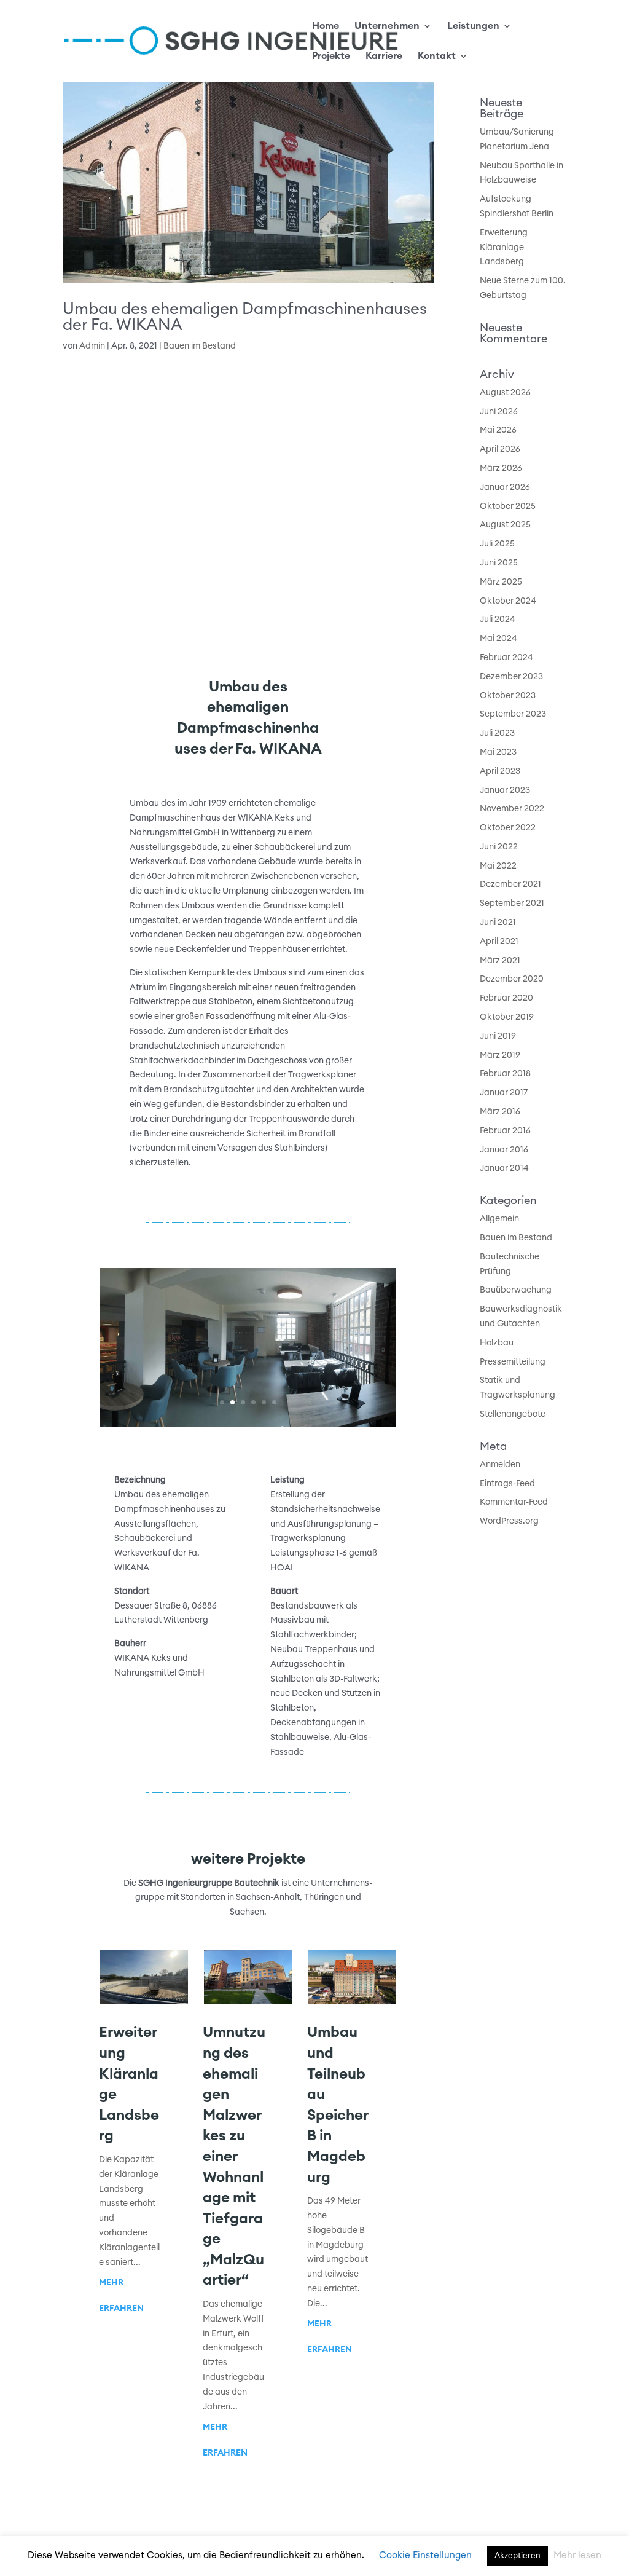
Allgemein (499, 1219)
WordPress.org (509, 1521)
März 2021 (500, 961)
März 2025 (501, 582)
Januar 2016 (504, 1150)
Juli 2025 (497, 544)
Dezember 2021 (510, 884)
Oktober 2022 (508, 828)
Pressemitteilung (513, 1362)
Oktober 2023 (508, 696)
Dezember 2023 (511, 677)
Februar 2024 (506, 658)
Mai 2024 (498, 639)
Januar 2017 (504, 1093)
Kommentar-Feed (514, 1502)
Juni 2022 (499, 847)
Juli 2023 (497, 733)
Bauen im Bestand (200, 346)
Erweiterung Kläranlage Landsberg (504, 248)
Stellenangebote (513, 1414)
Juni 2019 (498, 1036)
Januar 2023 (505, 790)
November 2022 (512, 809)
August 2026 (505, 393)
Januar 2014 (504, 1168)
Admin (92, 346)
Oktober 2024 (508, 601)
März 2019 (500, 1055)
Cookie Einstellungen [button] (425, 2555)
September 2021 (512, 904)
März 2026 (501, 468)
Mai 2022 (498, 866)
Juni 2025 (499, 563)
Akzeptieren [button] (518, 2556)
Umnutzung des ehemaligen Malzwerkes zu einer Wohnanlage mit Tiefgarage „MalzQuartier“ (234, 2157)
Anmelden (500, 1465)
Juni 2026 (499, 412)
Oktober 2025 (508, 506)
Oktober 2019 (507, 1017)
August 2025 (505, 525)
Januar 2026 (505, 487)
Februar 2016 (505, 1131)
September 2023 (513, 714)
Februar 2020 (506, 998)
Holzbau (497, 1343)
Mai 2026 (498, 430)
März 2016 (500, 1112)
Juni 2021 (498, 923)
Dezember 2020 (512, 979)
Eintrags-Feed (507, 1484)
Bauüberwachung (516, 1290)
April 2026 (500, 449)
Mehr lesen (577, 2555)
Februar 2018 (505, 1074)
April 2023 (500, 771)
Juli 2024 (498, 620)
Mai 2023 (498, 752)
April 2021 (499, 942)
